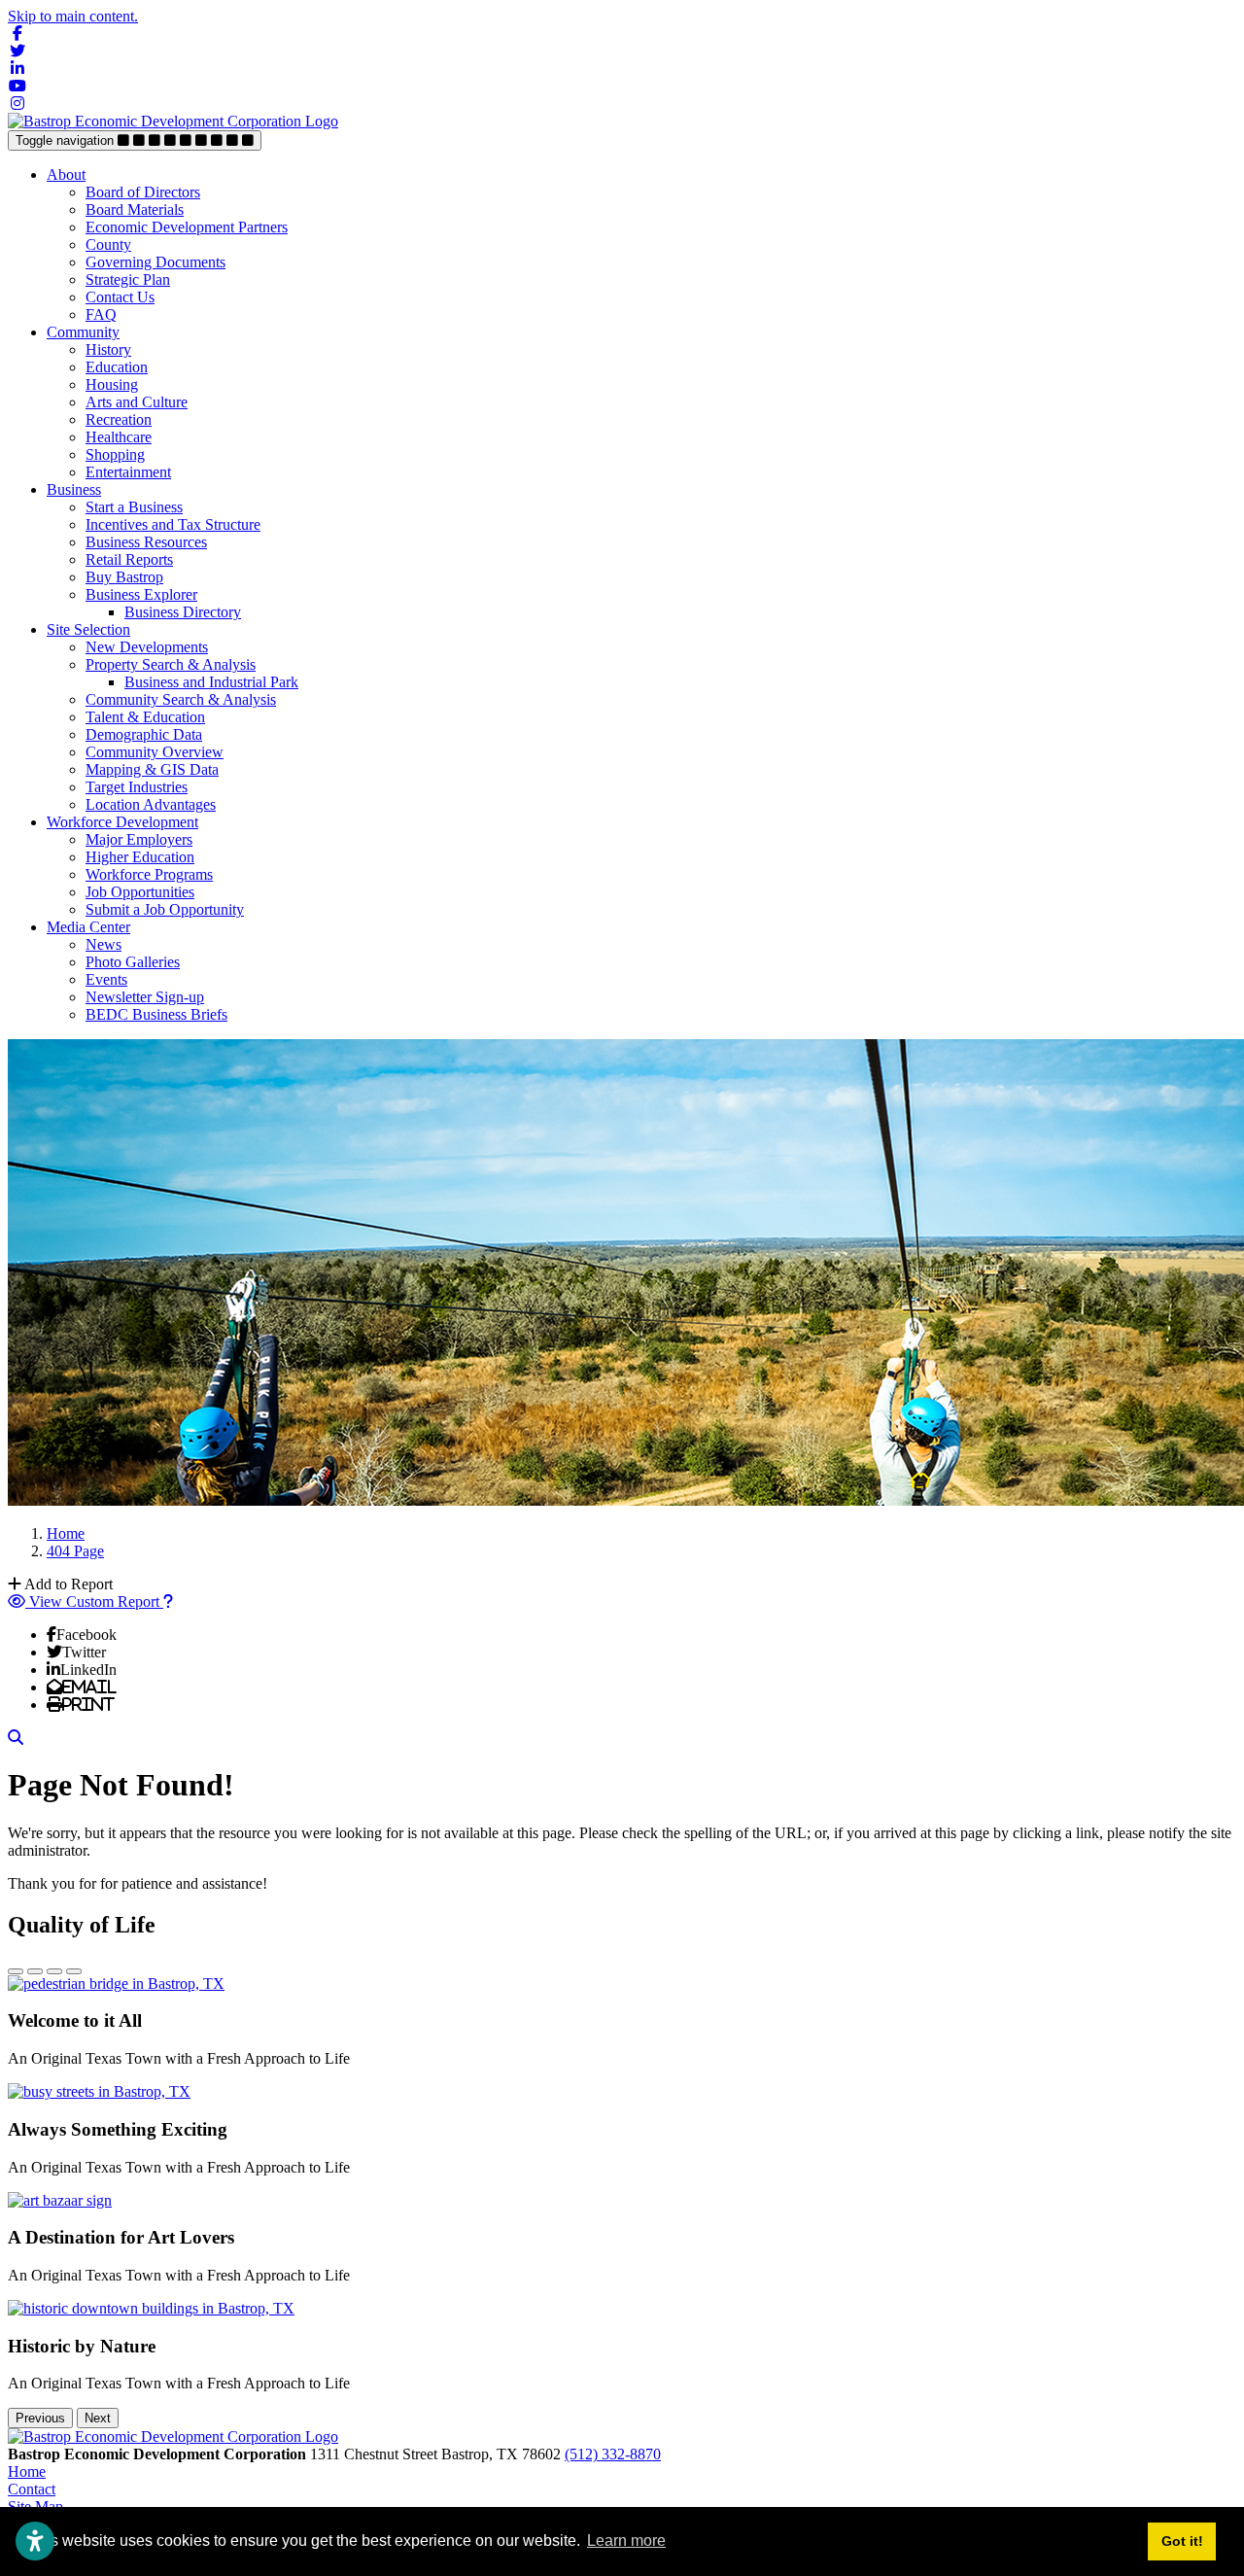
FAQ (101, 314)
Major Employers (139, 839)
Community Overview (155, 752)
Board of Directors (143, 192)
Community (83, 332)
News (104, 944)
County (108, 244)
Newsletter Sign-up (145, 997)
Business (74, 489)
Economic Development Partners (187, 227)
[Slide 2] (35, 1971)
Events (106, 979)
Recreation (119, 419)
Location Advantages (151, 804)
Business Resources (146, 542)
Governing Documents (155, 262)
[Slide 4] (74, 1971)
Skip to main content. (73, 16)
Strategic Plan (128, 279)
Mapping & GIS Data (152, 769)
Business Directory (183, 612)
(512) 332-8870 (613, 2454)
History (108, 349)
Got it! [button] (1182, 2541)
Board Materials (135, 209)
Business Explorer (141, 594)
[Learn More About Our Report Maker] (168, 1601)
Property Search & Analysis (171, 664)
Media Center (88, 927)
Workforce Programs (149, 874)
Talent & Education (145, 717)
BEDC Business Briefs (156, 1014)
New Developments (147, 647)
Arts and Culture (137, 402)
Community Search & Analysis (181, 699)
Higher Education (140, 857)
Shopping (115, 454)
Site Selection (88, 629)
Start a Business (134, 507)
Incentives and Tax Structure (173, 524)
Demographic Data (144, 734)
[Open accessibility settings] (35, 2541)
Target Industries (137, 787)
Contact (32, 2489)
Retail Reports (129, 559)
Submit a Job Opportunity (165, 909)
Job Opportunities (140, 892)
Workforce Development (122, 822)
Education (117, 367)
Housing (112, 384)
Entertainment (128, 472)
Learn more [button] (626, 2541)
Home (27, 2472)
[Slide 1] (16, 1971)
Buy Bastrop (124, 577)
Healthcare (119, 437)
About (66, 174)
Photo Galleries (133, 962)
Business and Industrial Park (211, 682)
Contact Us (120, 297)
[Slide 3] (54, 1971)
